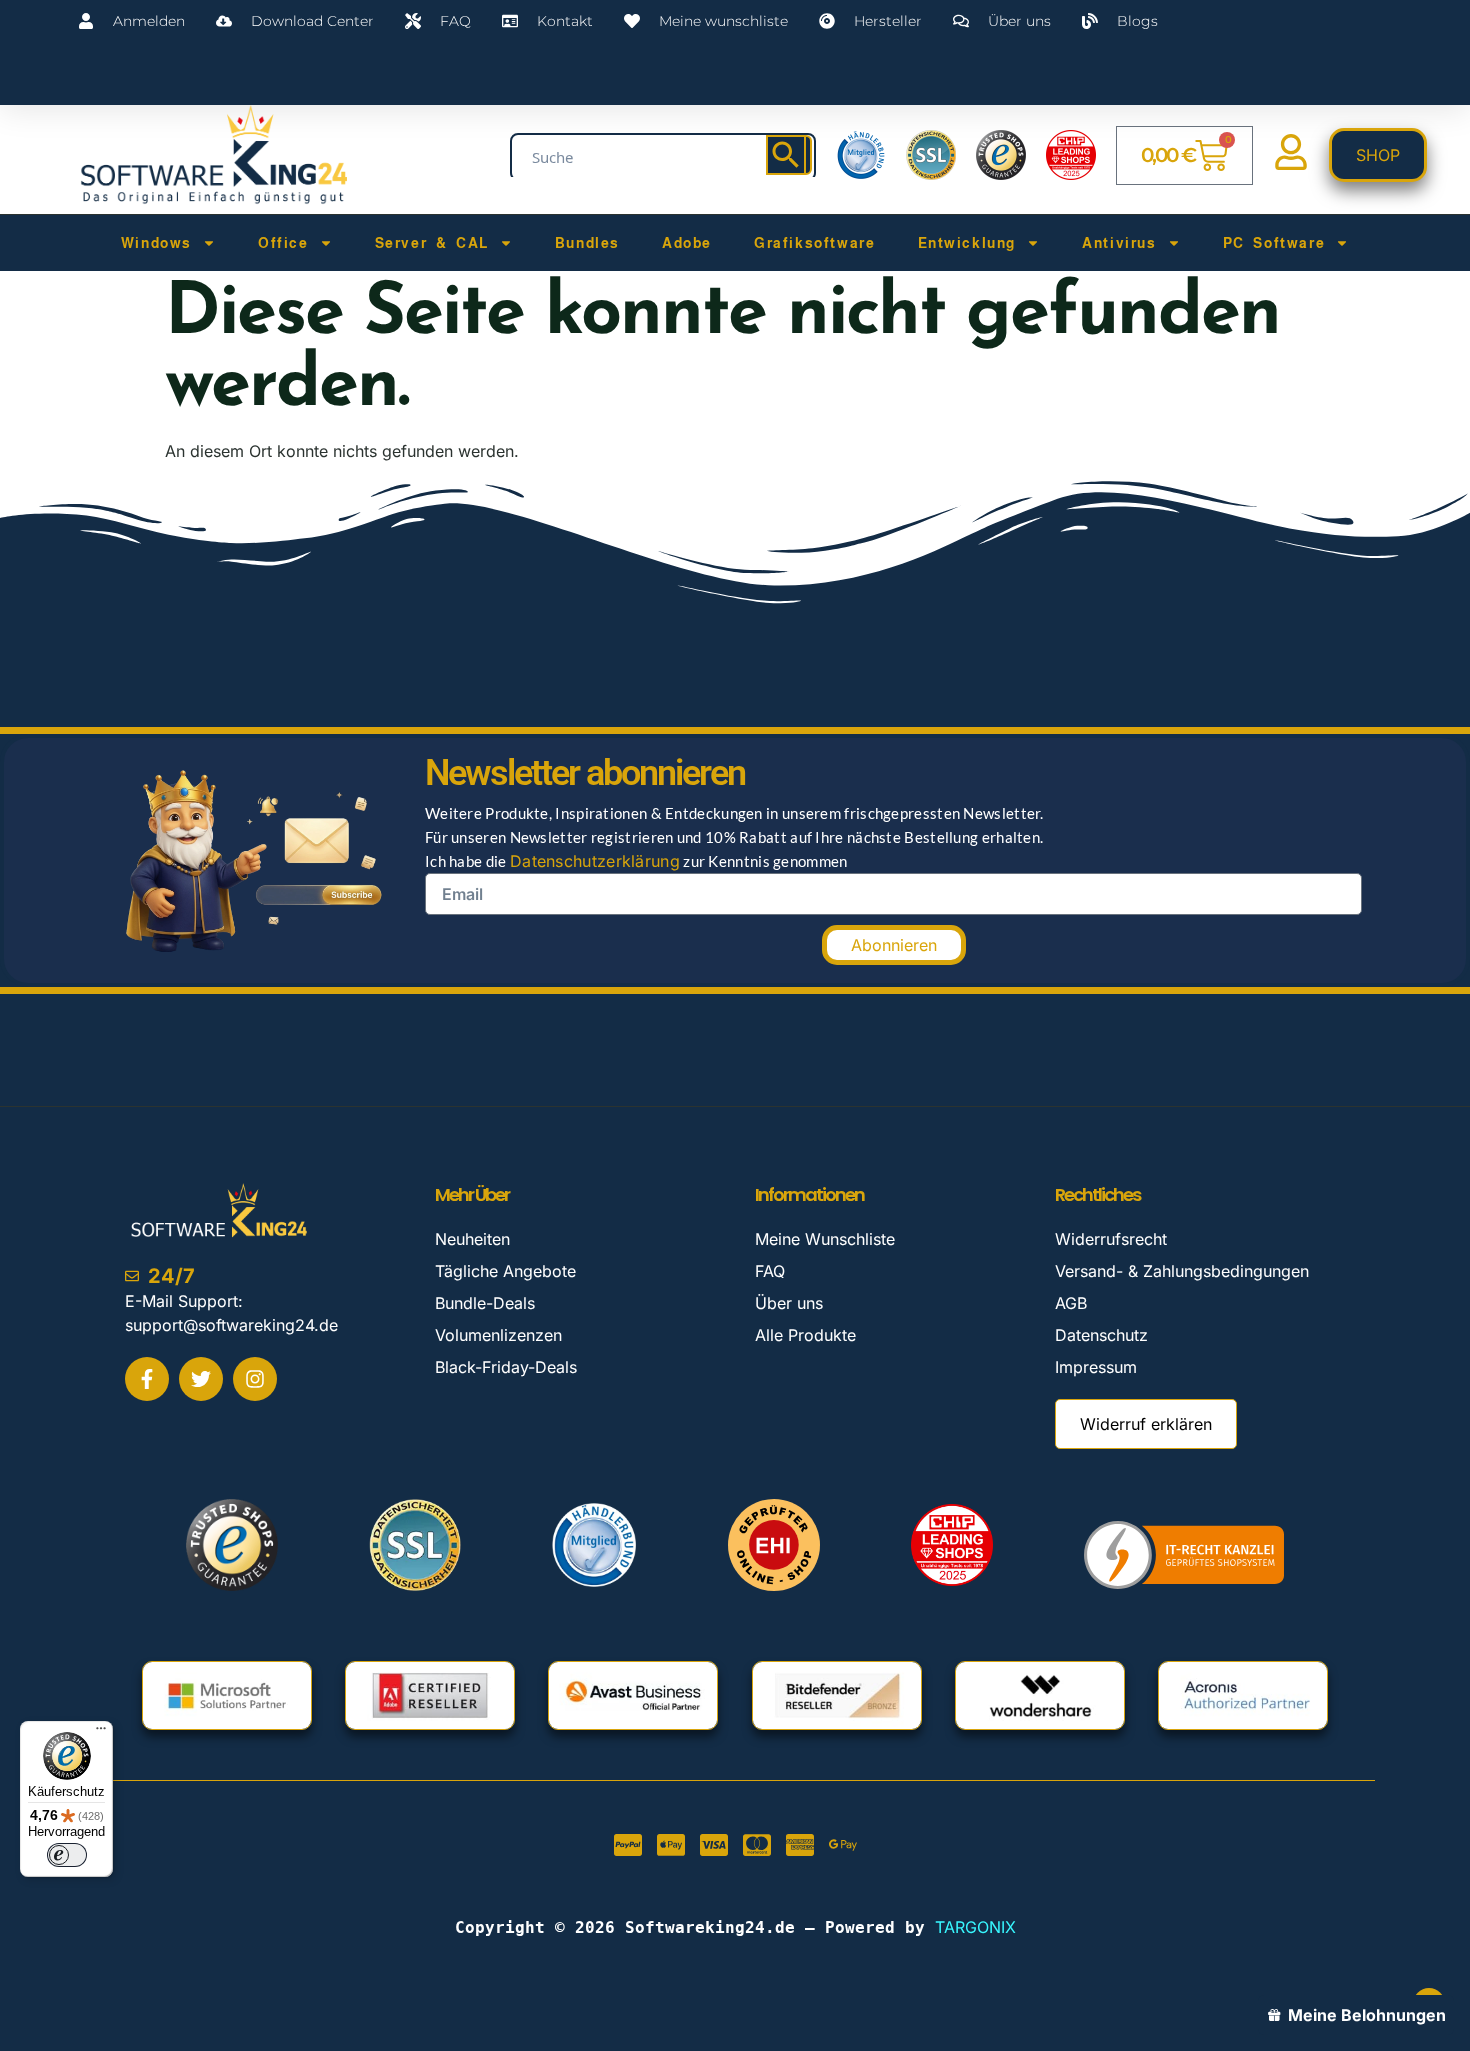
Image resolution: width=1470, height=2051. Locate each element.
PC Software (1274, 243)
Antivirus (1119, 243)
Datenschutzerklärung (595, 861)
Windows (156, 243)
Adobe (687, 243)
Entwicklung (967, 243)
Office (283, 243)
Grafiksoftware (814, 243)
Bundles (587, 243)
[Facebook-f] (147, 1379)
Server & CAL (432, 243)
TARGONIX (975, 1927)
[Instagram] (255, 1379)
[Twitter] (201, 1379)
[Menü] (101, 1733)
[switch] (67, 1855)
